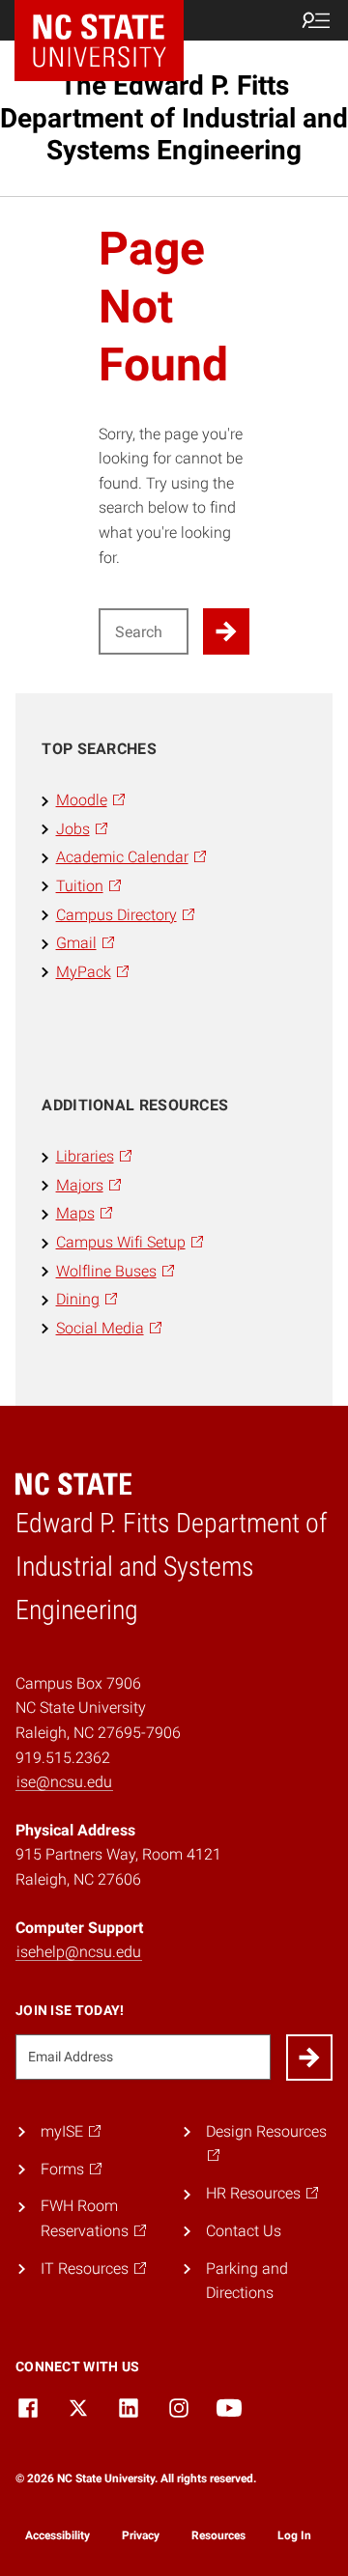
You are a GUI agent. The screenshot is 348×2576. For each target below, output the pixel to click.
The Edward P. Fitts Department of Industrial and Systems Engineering (174, 118)
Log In (294, 2535)
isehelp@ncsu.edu (79, 1952)
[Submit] (309, 2058)
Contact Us (244, 2231)
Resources (218, 2535)
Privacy (141, 2535)
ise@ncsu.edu (64, 1782)
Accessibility (58, 2535)
